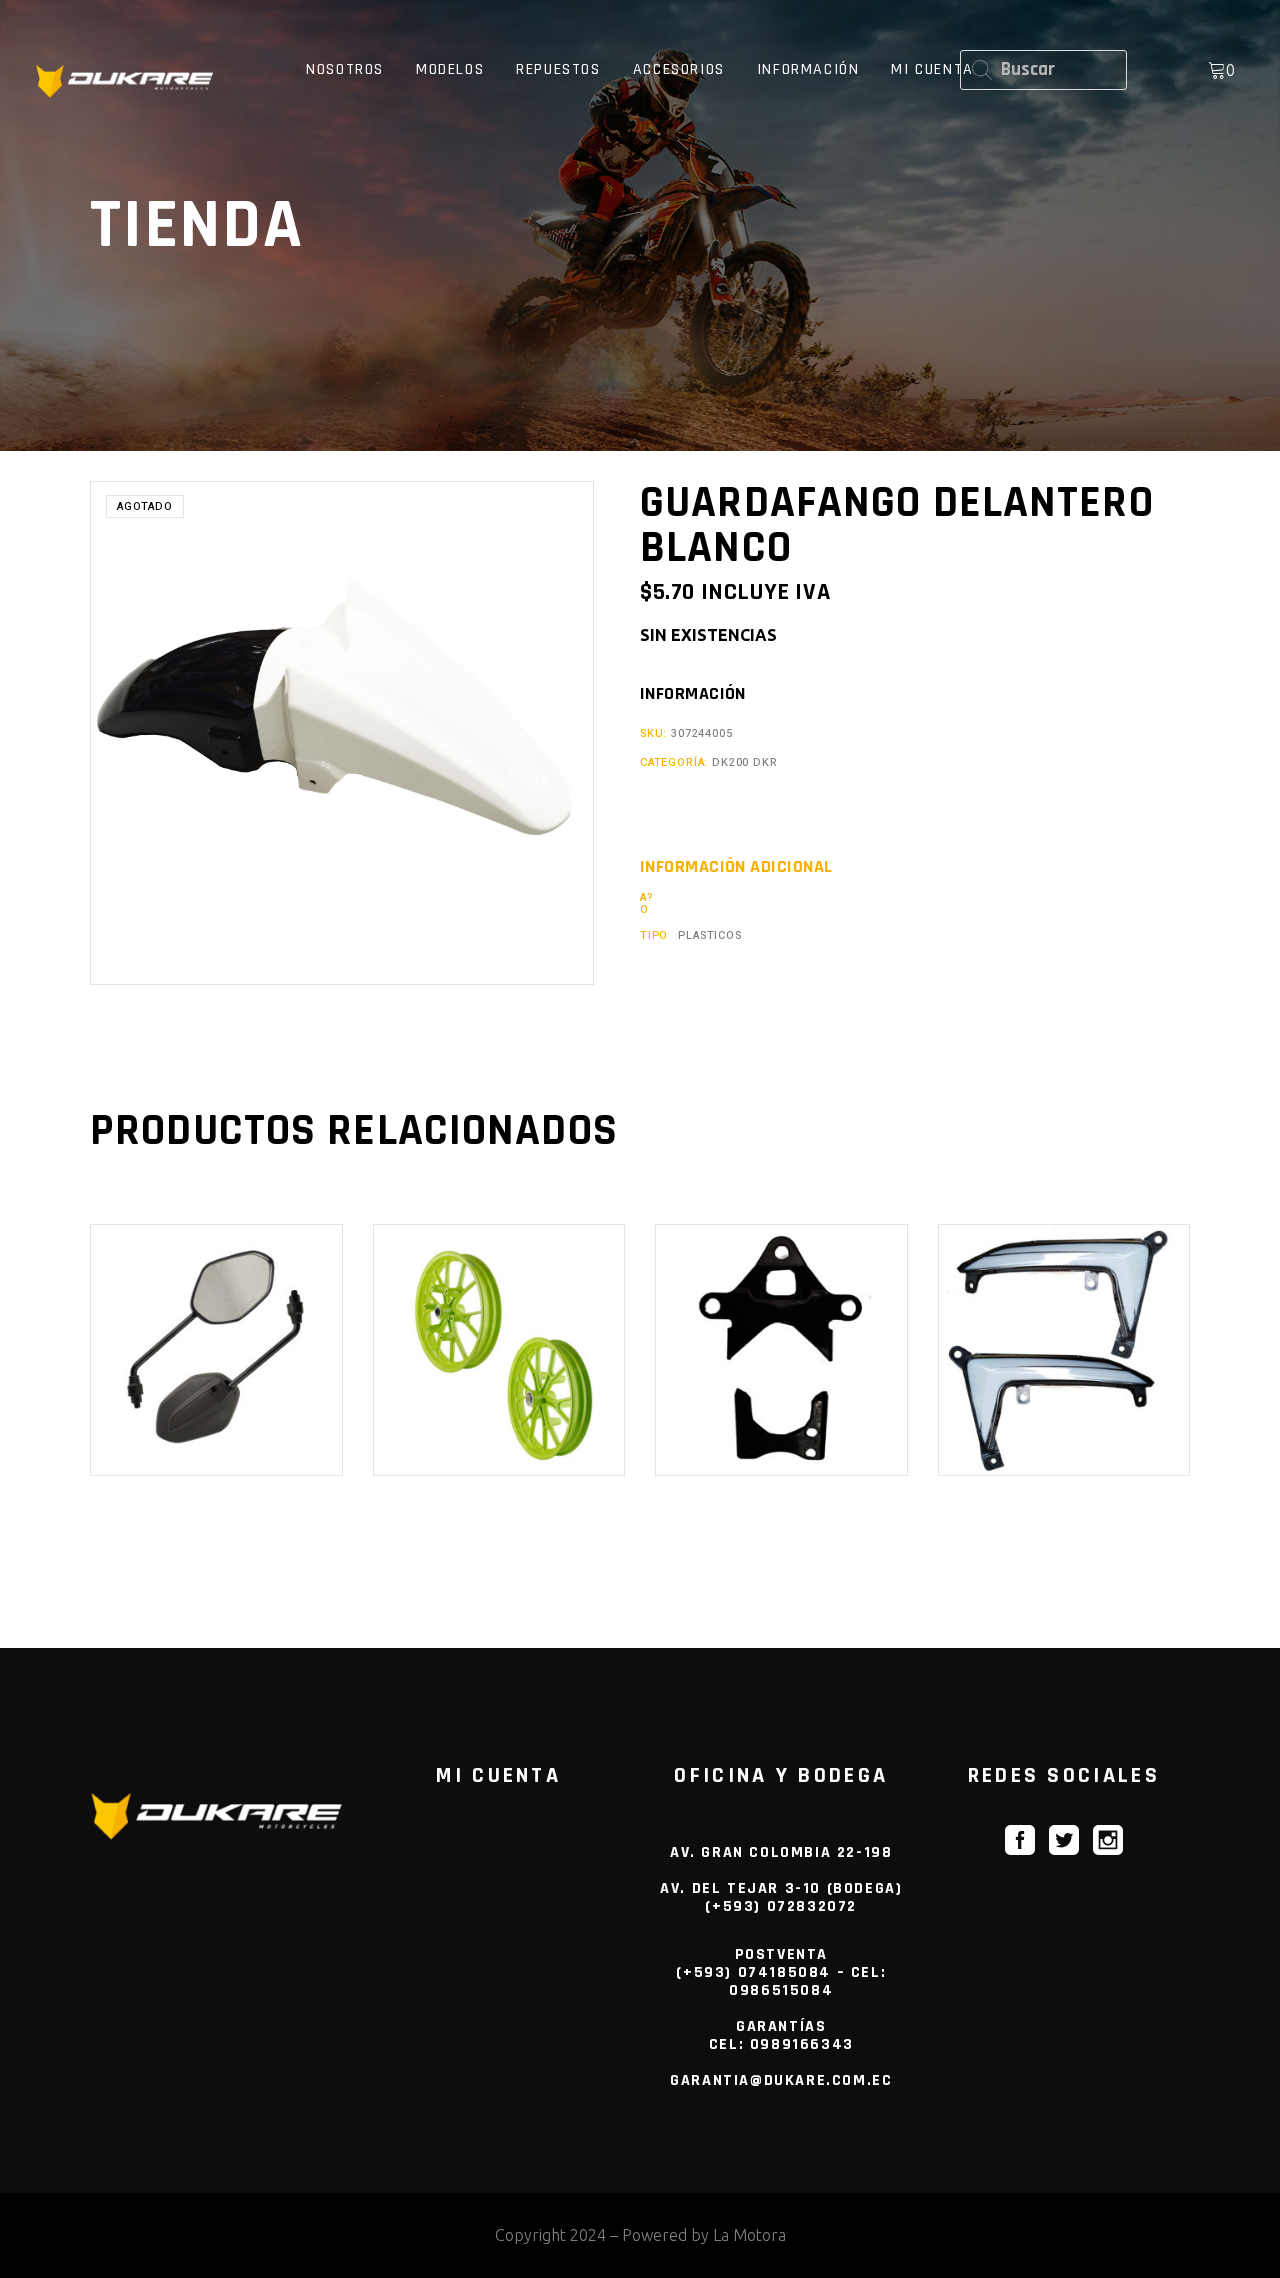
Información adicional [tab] (736, 867)
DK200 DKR (744, 762)
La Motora (749, 2235)
